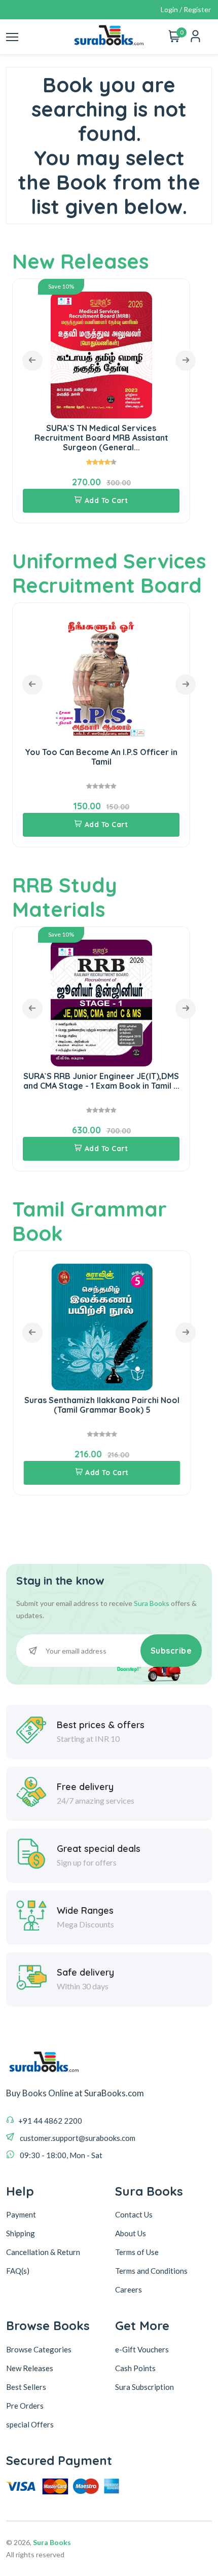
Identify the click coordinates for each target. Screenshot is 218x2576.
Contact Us (134, 2214)
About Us (131, 2233)
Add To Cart (106, 500)
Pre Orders (25, 2406)
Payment (21, 2214)
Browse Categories (39, 2349)
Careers (129, 2289)
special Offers (30, 2424)
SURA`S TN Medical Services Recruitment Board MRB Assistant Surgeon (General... (101, 438)
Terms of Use (137, 2252)
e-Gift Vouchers (142, 2349)
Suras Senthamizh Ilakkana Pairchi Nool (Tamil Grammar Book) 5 (101, 1405)
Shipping (21, 2233)
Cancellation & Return (43, 2252)
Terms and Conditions (151, 2271)
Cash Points (135, 2368)
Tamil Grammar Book (89, 1221)
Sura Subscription (144, 2387)
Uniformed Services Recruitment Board (109, 573)
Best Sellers (26, 2387)
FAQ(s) (18, 2271)
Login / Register (186, 9)
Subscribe (171, 1651)
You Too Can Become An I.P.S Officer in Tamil (101, 757)
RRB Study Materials (65, 897)
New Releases (80, 261)
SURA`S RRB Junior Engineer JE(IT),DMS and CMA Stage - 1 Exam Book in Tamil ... (101, 1081)
